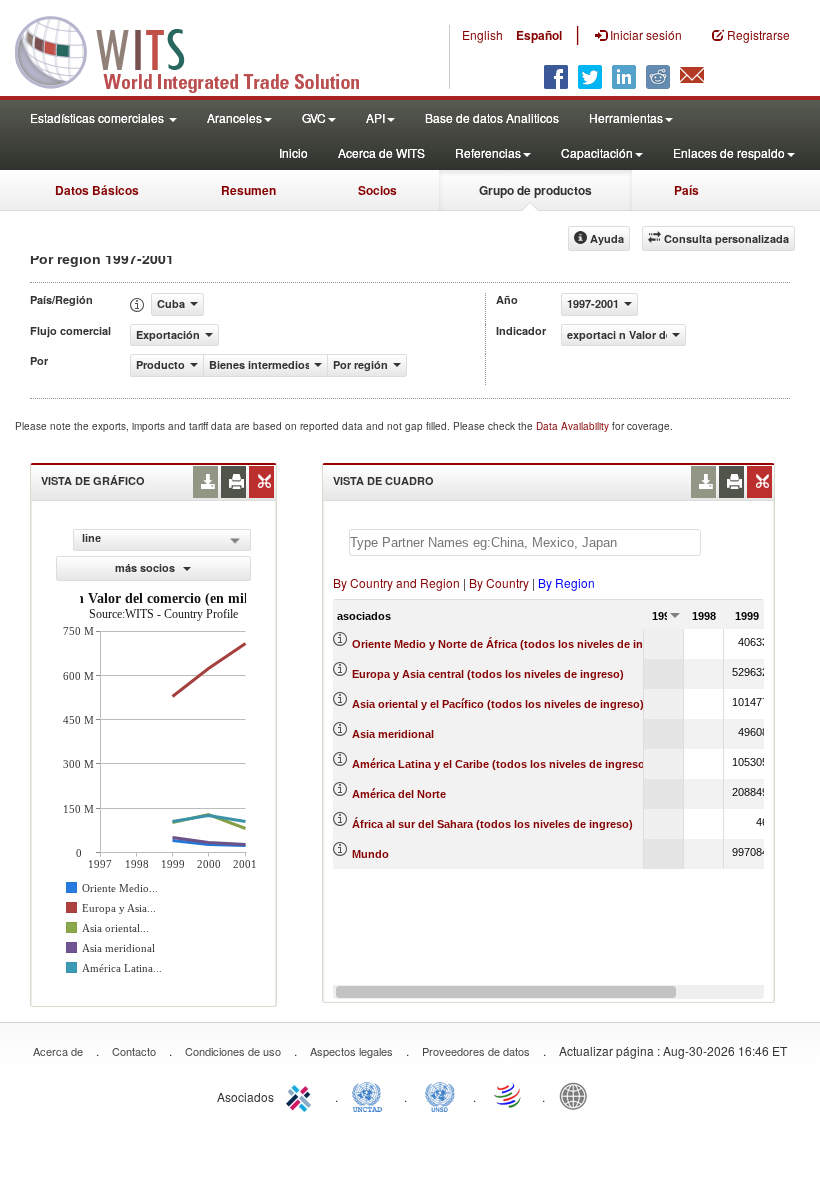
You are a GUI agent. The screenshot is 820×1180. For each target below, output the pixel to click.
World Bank (578, 1095)
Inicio (293, 152)
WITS (200, 50)
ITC (302, 1095)
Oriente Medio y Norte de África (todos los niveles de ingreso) (514, 644)
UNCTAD (371, 1095)
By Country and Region (396, 582)
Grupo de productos (535, 190)
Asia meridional (393, 734)
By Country (499, 582)
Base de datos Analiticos (492, 117)
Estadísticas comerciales (98, 117)
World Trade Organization (509, 1095)
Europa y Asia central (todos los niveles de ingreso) (488, 674)
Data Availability (574, 426)
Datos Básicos (97, 190)
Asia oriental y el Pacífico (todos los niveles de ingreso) (498, 704)
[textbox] (525, 542)
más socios (146, 567)
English (482, 34)
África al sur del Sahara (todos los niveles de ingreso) (492, 824)
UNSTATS (440, 1095)
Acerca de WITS (381, 152)
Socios (377, 190)
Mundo (370, 854)
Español (539, 35)
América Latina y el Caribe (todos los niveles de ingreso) (500, 764)
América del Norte (399, 794)
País (686, 190)
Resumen (248, 190)
